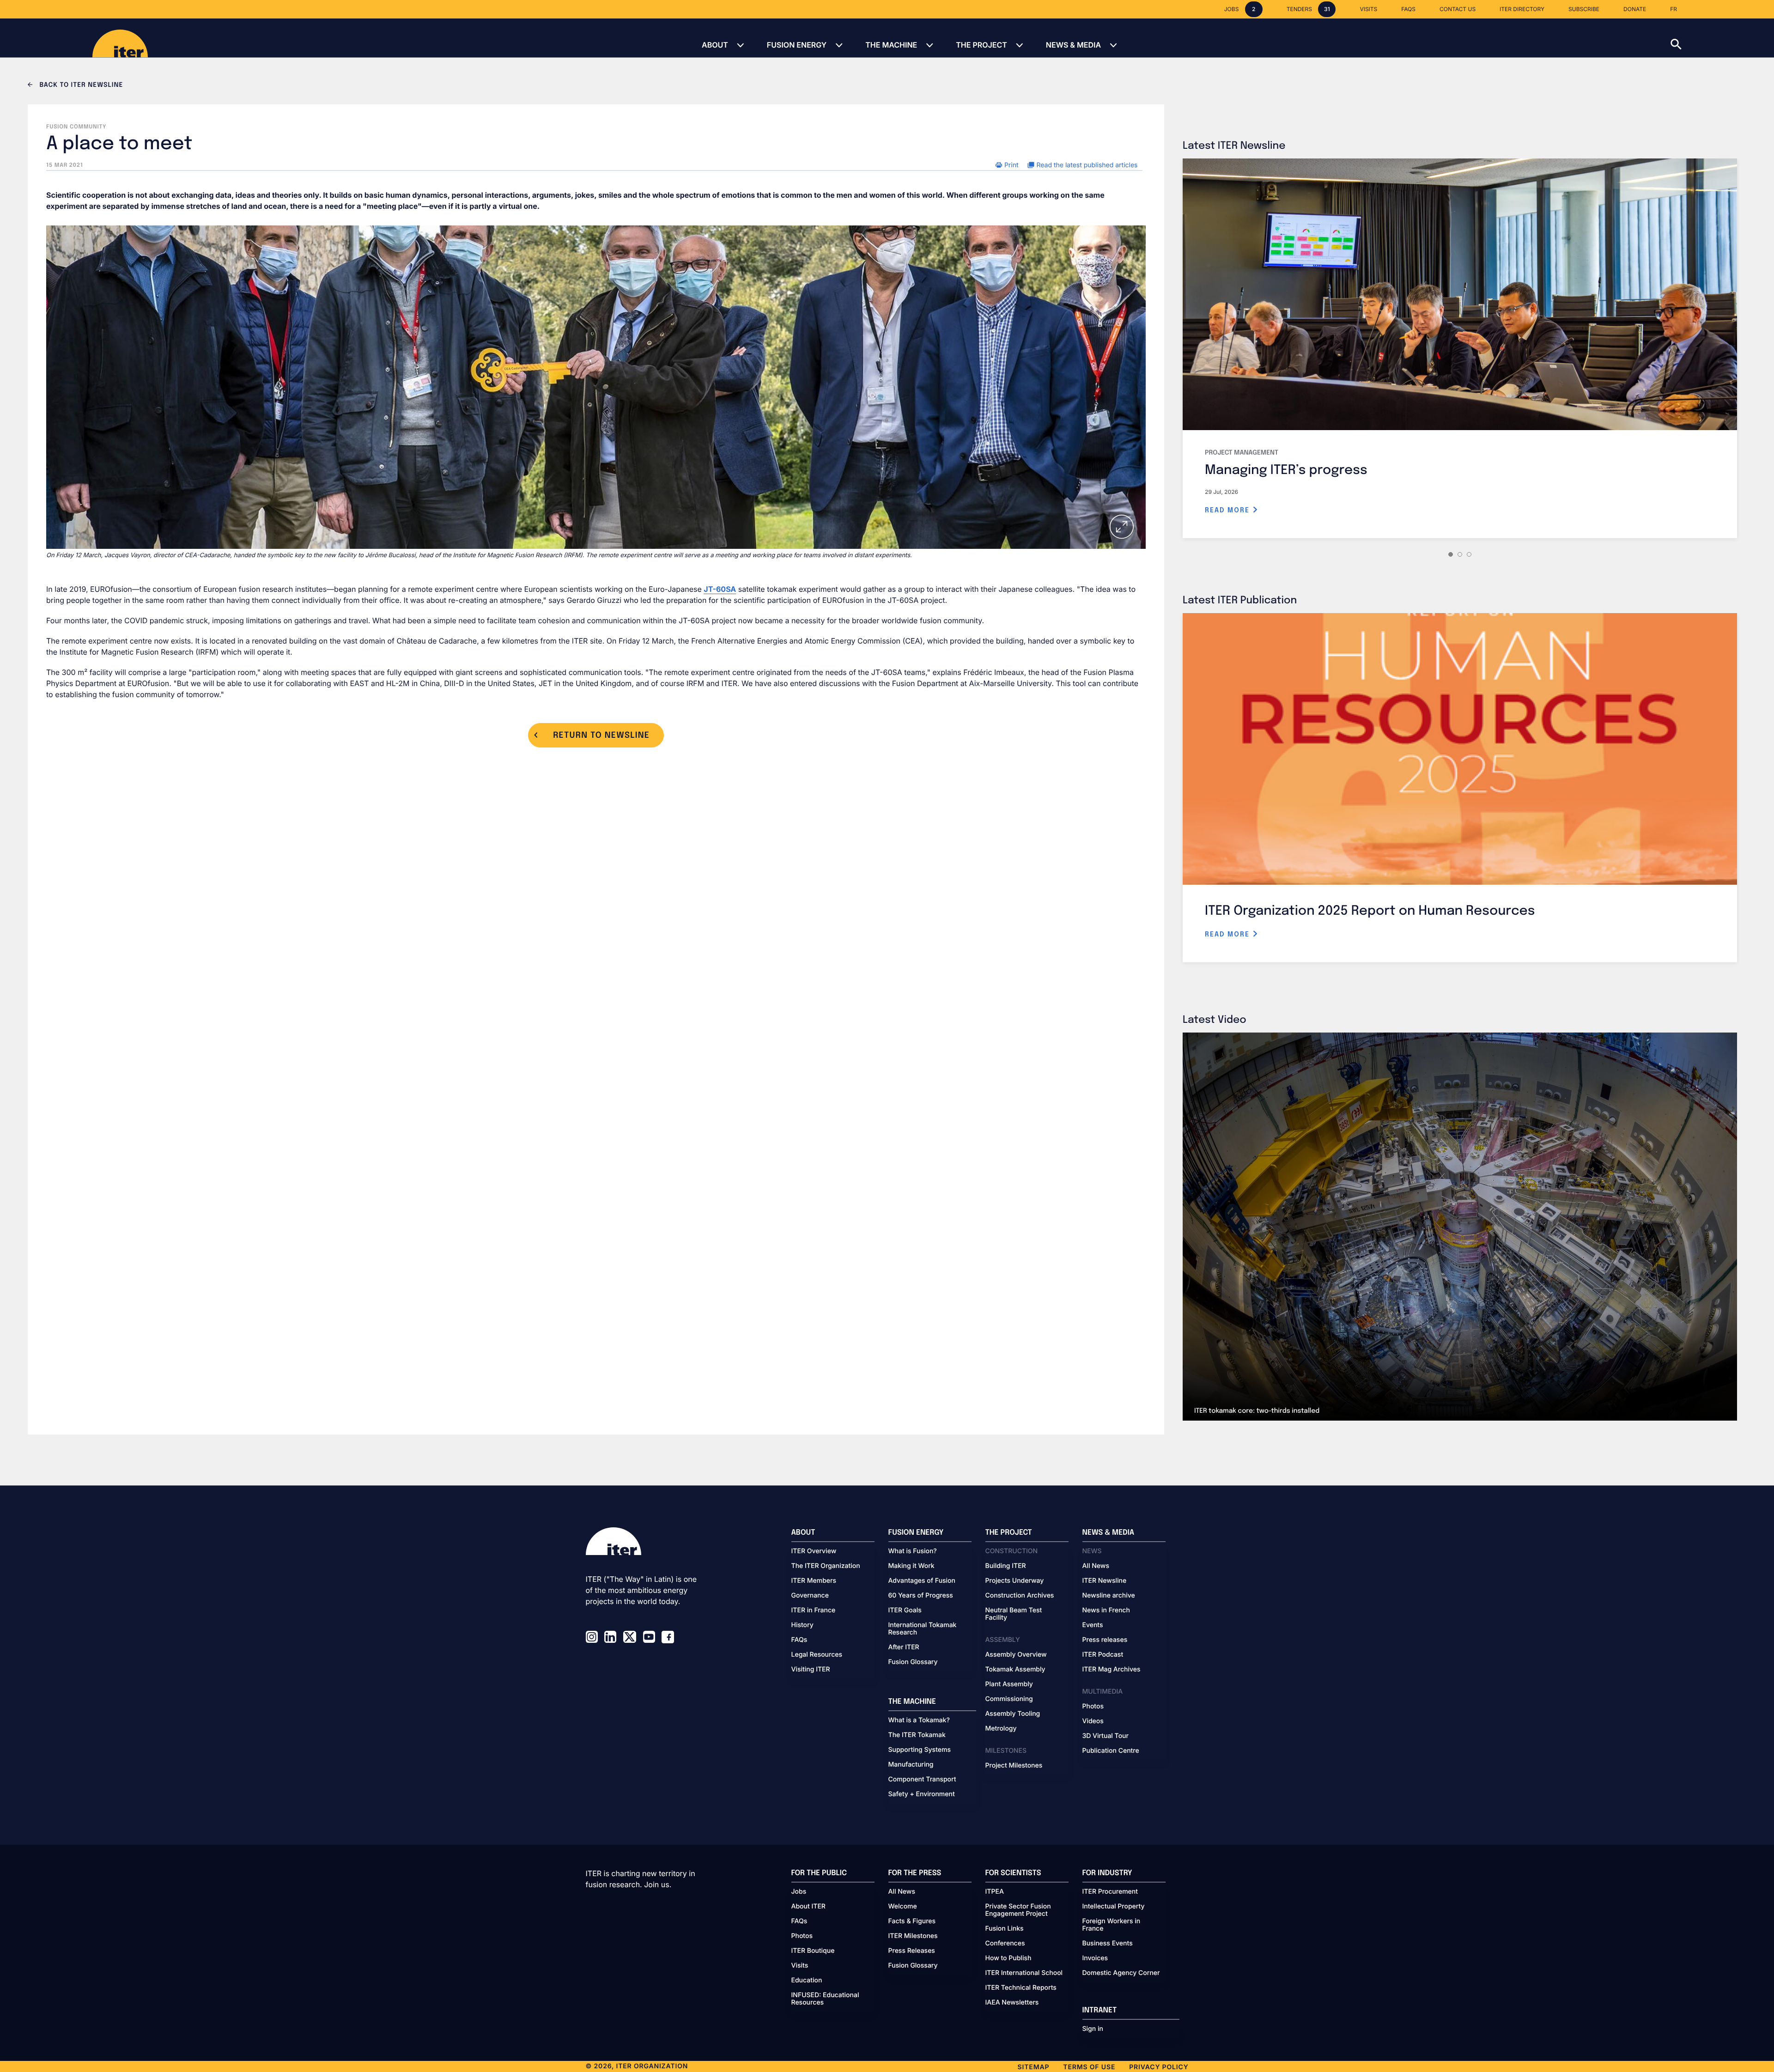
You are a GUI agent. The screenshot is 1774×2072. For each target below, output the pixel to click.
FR (1674, 9)
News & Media (1073, 45)
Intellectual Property (1114, 1907)
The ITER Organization (826, 1566)
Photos (1093, 1707)
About (715, 45)
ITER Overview (814, 1551)
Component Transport (922, 1780)
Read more (1229, 510)
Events (1093, 1625)
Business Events (1108, 1944)
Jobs (799, 1892)
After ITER (904, 1647)
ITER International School (1024, 1973)
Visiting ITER (811, 1670)
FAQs (799, 1640)
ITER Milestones (913, 1936)
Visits (800, 1966)
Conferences (1005, 1944)
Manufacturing (911, 1765)
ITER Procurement (1110, 1892)
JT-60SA (720, 589)
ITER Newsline (1105, 1581)
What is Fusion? (913, 1551)
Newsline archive (1109, 1596)
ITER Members (814, 1581)
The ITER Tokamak (917, 1735)
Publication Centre (1111, 1751)
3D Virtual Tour (1106, 1736)
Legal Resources (817, 1655)
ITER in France (814, 1610)
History (802, 1625)
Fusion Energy (797, 45)
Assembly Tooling (1013, 1714)
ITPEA (995, 1892)
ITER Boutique (813, 1951)
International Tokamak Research (923, 1629)
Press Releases (912, 1951)
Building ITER (1006, 1566)
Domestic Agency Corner (1121, 1973)
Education (807, 1981)
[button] (1722, 38)
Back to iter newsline (80, 85)
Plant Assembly (1009, 1684)
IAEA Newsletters (1012, 2003)
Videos (1093, 1721)
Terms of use (1089, 2067)
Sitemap (1034, 2067)
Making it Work (911, 1566)
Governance (810, 1596)
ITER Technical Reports (1021, 1988)
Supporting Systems (920, 1750)
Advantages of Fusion (922, 1581)
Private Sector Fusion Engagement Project (1018, 1910)
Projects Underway (1015, 1581)
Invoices (1095, 1958)
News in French (1106, 1610)
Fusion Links (1005, 1929)
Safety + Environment (922, 1794)
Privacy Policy (1159, 2067)
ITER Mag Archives (1112, 1670)
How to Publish (1009, 1958)
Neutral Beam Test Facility (1014, 1614)
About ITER (808, 1907)
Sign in (1093, 2029)
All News (1096, 1566)
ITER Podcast (1103, 1655)
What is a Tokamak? (919, 1720)
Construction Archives (1020, 1596)
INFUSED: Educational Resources (825, 1999)
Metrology (1001, 1729)
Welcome (903, 1907)
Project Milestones (1014, 1766)
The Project (981, 45)
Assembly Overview (1016, 1655)
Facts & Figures (912, 1921)
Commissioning (1009, 1699)
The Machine (891, 45)
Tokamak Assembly (1015, 1670)
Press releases (1105, 1640)
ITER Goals (905, 1610)
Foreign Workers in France (1112, 1925)
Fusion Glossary (913, 1662)
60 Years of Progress (921, 1596)
